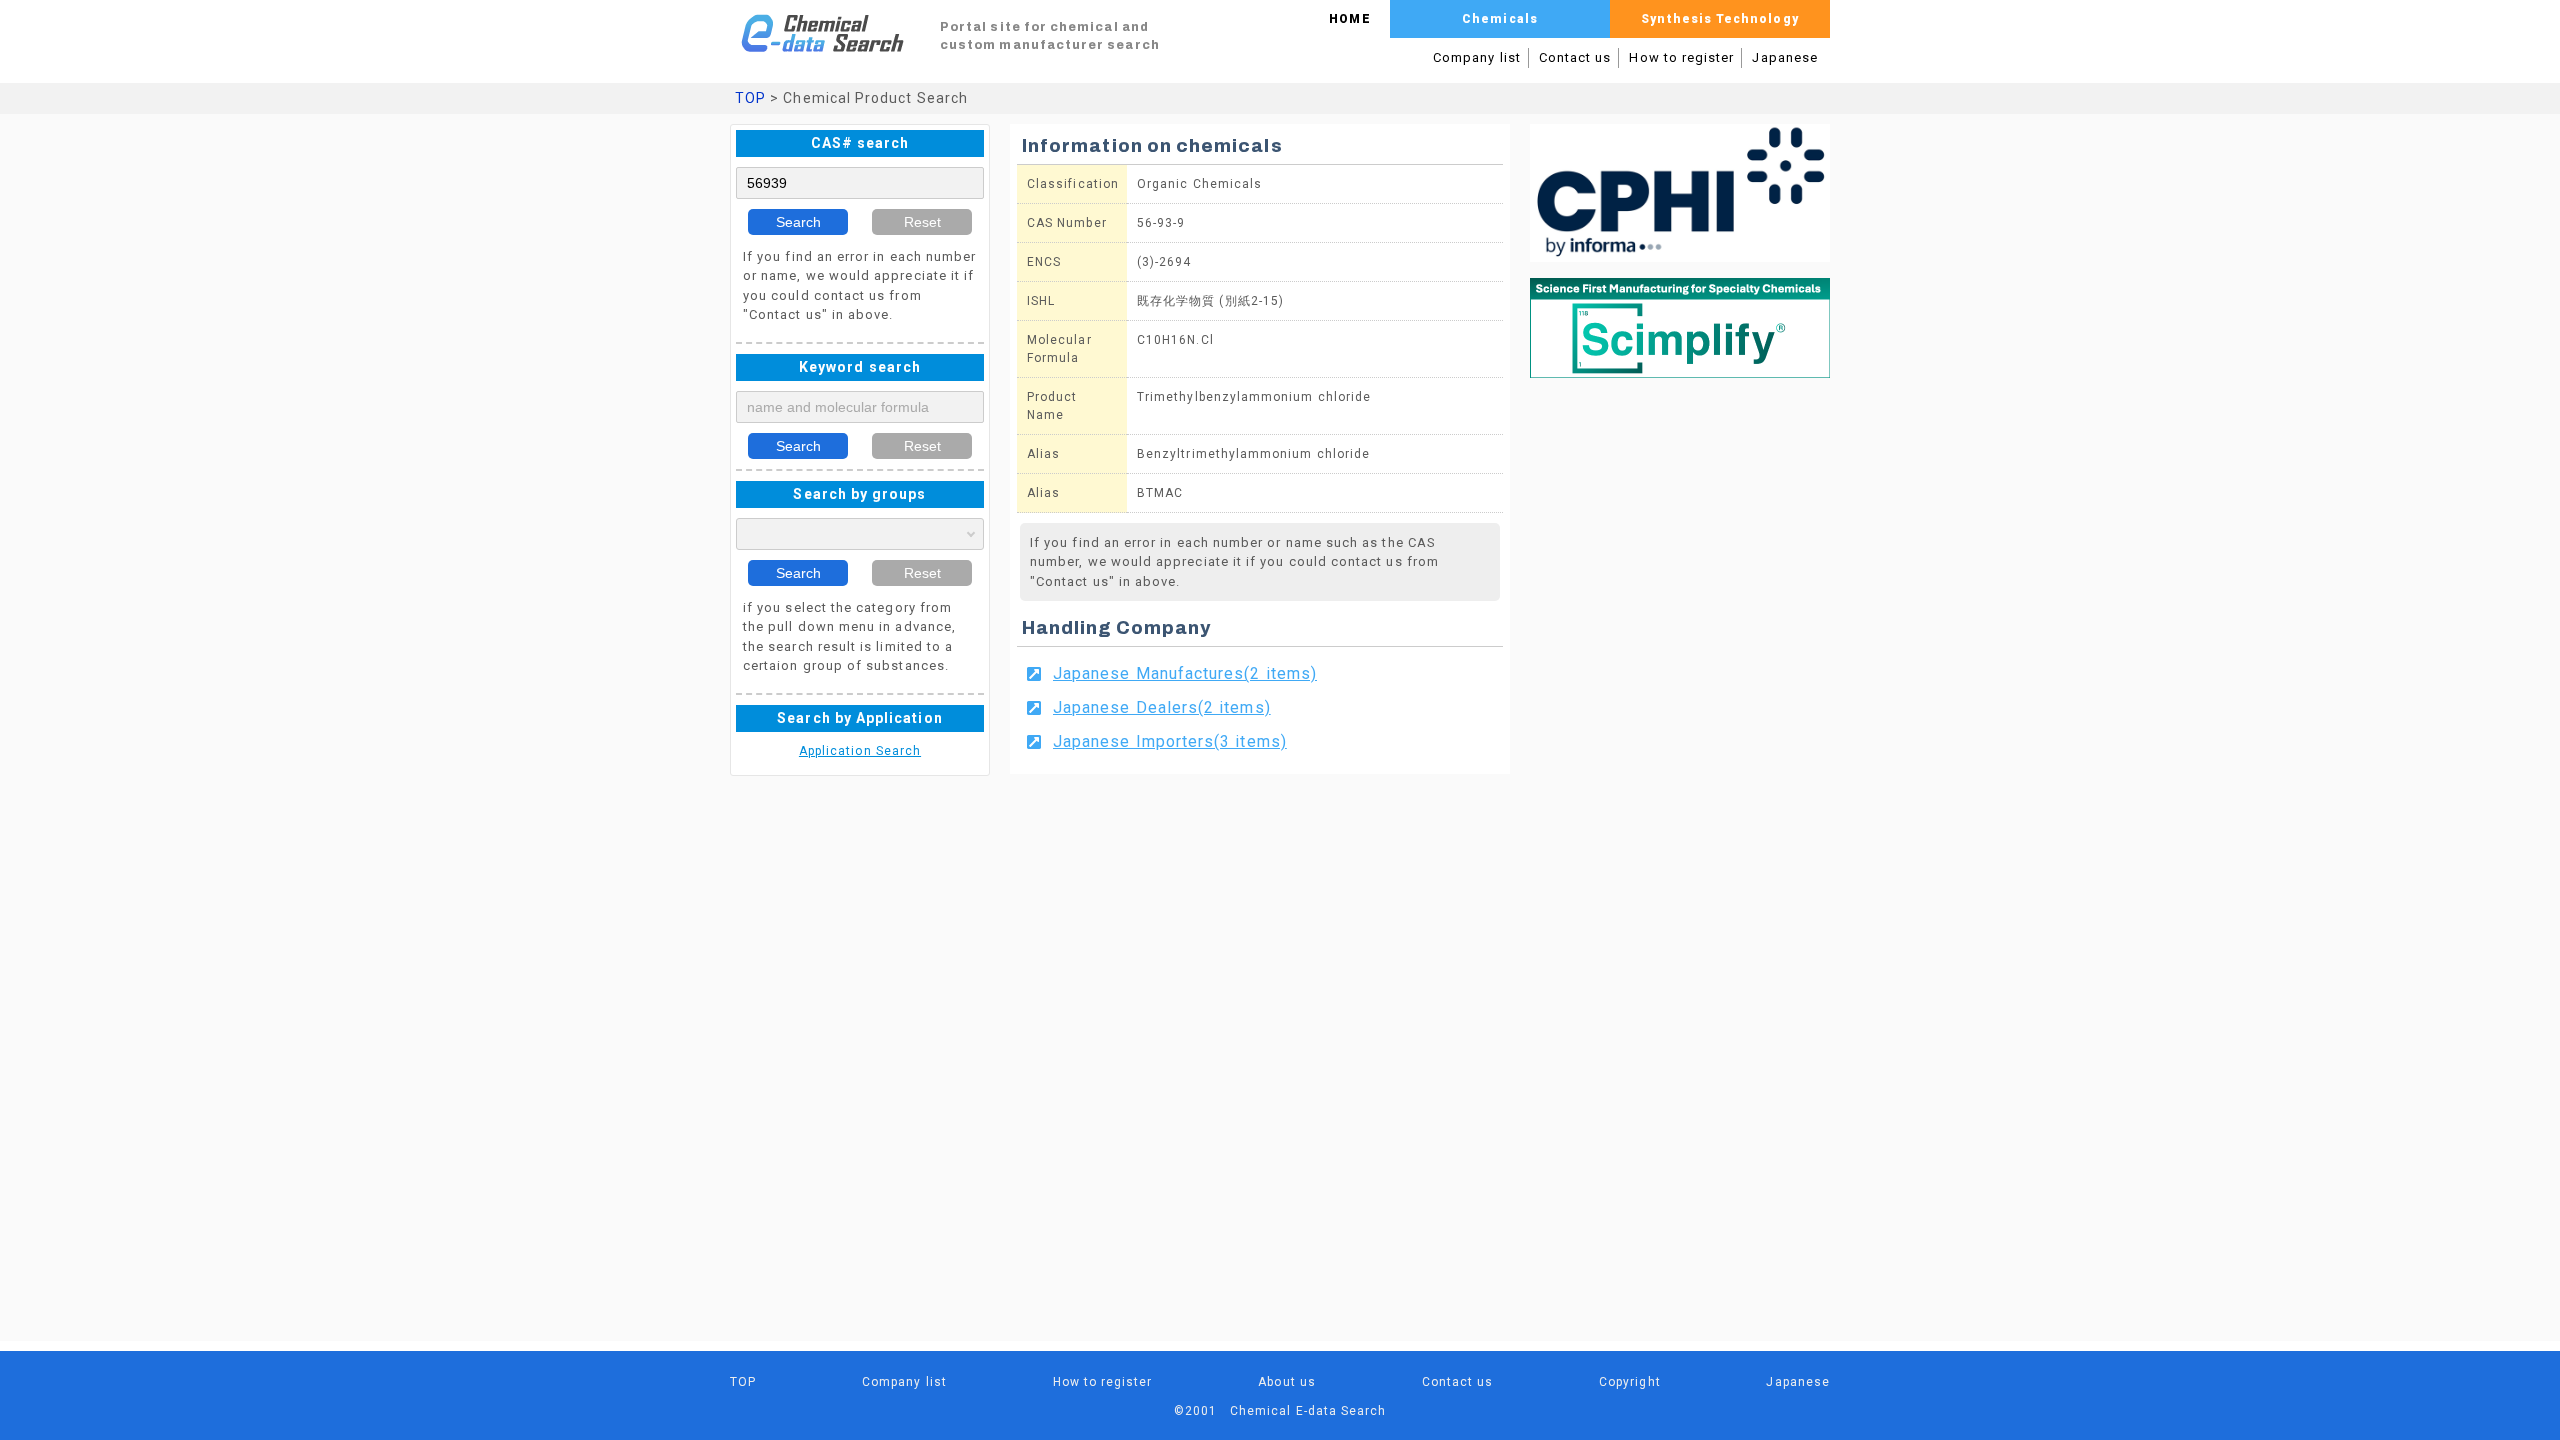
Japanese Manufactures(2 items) (1185, 673)
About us (1287, 1382)
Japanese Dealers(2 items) (1162, 707)
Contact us (1575, 57)
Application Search (860, 751)
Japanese (1785, 57)
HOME (1349, 19)
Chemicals (1500, 19)
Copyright (1630, 1382)
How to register (1681, 57)
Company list (1477, 57)
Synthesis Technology (1719, 19)
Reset (922, 222)
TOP (750, 98)
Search (798, 222)
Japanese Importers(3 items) (1170, 741)
